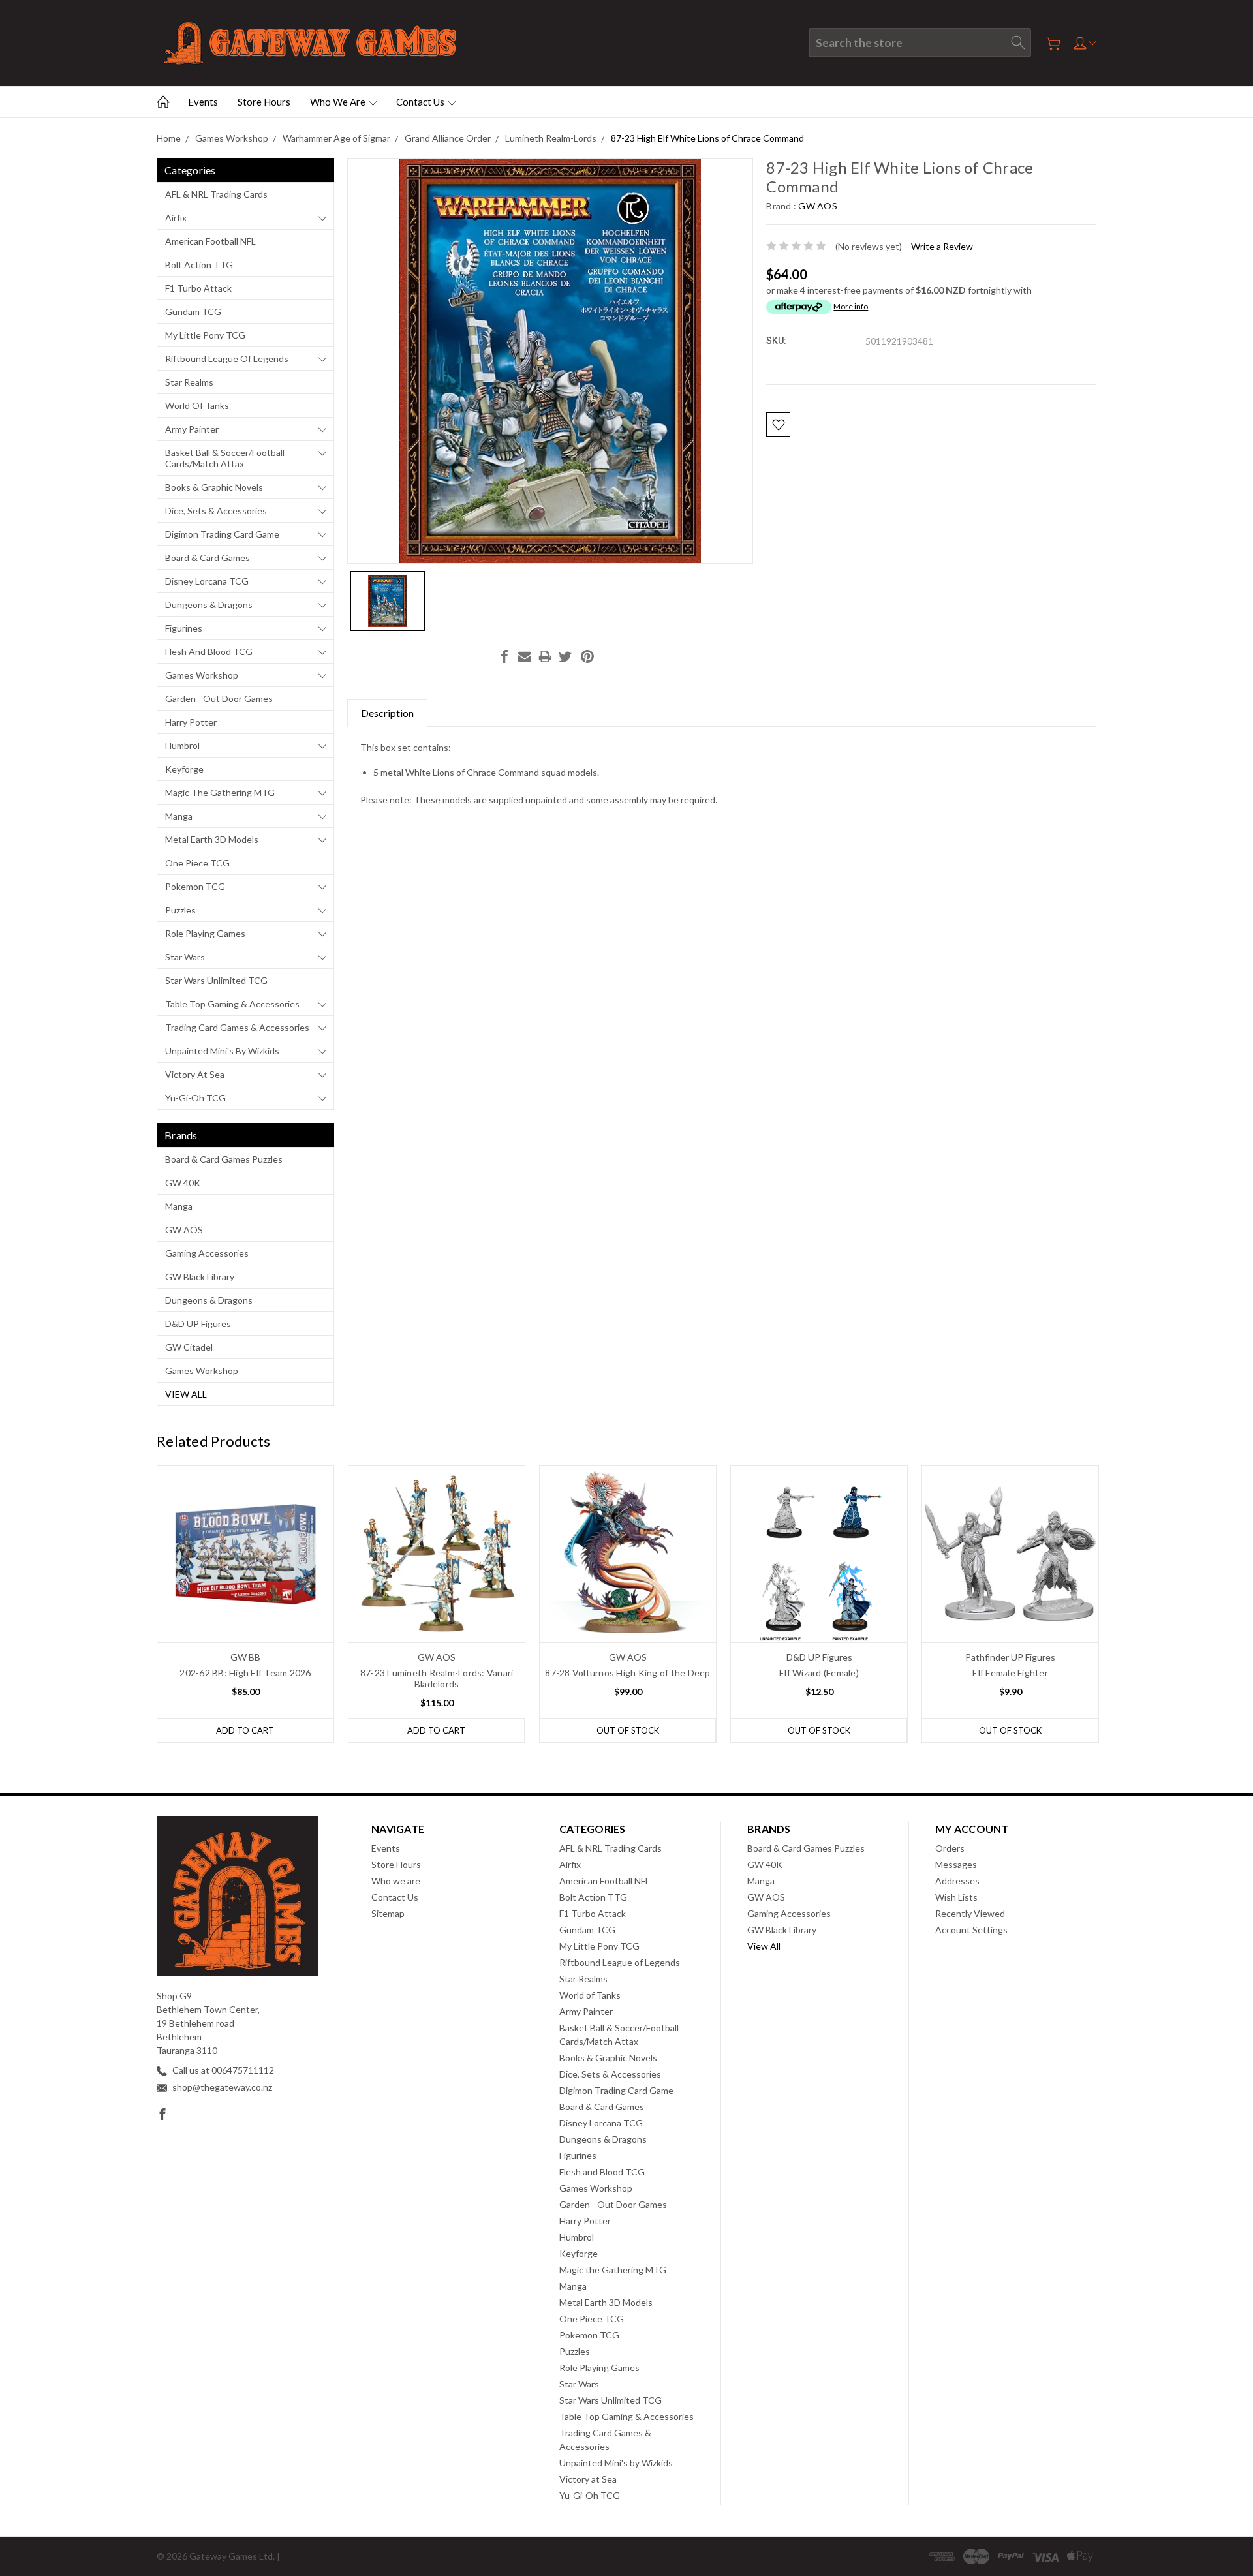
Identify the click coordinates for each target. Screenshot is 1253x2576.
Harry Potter (191, 722)
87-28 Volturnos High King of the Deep (627, 1673)
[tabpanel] (246, 1604)
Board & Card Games (208, 558)
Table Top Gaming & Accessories (232, 1004)
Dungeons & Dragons (209, 605)
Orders (950, 1848)
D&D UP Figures (198, 1324)
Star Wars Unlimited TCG (216, 980)
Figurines (184, 628)
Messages (956, 1864)
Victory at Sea (195, 1074)
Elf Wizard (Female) (819, 1673)
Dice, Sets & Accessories (216, 511)
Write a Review (942, 246)
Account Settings (971, 1930)
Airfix (176, 218)
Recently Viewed (970, 1913)
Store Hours (264, 102)
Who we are (339, 102)
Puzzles (180, 910)
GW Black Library (200, 1277)
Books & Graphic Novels (214, 487)
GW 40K (183, 1183)
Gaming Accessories (207, 1253)
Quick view (246, 1589)
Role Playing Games (205, 933)
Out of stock (628, 1730)
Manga (179, 816)
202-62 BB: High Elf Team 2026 (245, 1673)
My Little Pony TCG (205, 335)
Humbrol (182, 745)
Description (387, 713)
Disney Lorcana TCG (207, 581)
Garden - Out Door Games (219, 698)
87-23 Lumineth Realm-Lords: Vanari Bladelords (437, 1678)
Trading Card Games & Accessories (237, 1027)
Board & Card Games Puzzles (224, 1159)
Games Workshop (202, 675)
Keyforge (184, 769)
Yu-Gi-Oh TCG (195, 1098)
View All (186, 1394)
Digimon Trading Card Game (222, 534)
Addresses (957, 1881)
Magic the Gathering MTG (220, 792)
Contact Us (421, 102)
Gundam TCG (193, 312)
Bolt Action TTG (199, 265)
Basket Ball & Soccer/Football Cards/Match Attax (225, 458)
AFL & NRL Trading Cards (216, 194)
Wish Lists (956, 1897)
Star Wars (185, 957)
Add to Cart (245, 1730)
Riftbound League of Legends (227, 359)
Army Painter (192, 429)
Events (203, 102)
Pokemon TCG (195, 886)
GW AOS (184, 1230)
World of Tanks (197, 406)
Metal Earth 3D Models (212, 839)
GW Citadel (189, 1347)
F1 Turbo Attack (198, 288)
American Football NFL (210, 241)
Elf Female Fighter (1010, 1673)
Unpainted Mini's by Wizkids (222, 1051)
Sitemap (388, 1913)
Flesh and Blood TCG (209, 652)
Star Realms (189, 382)
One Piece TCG (197, 863)
